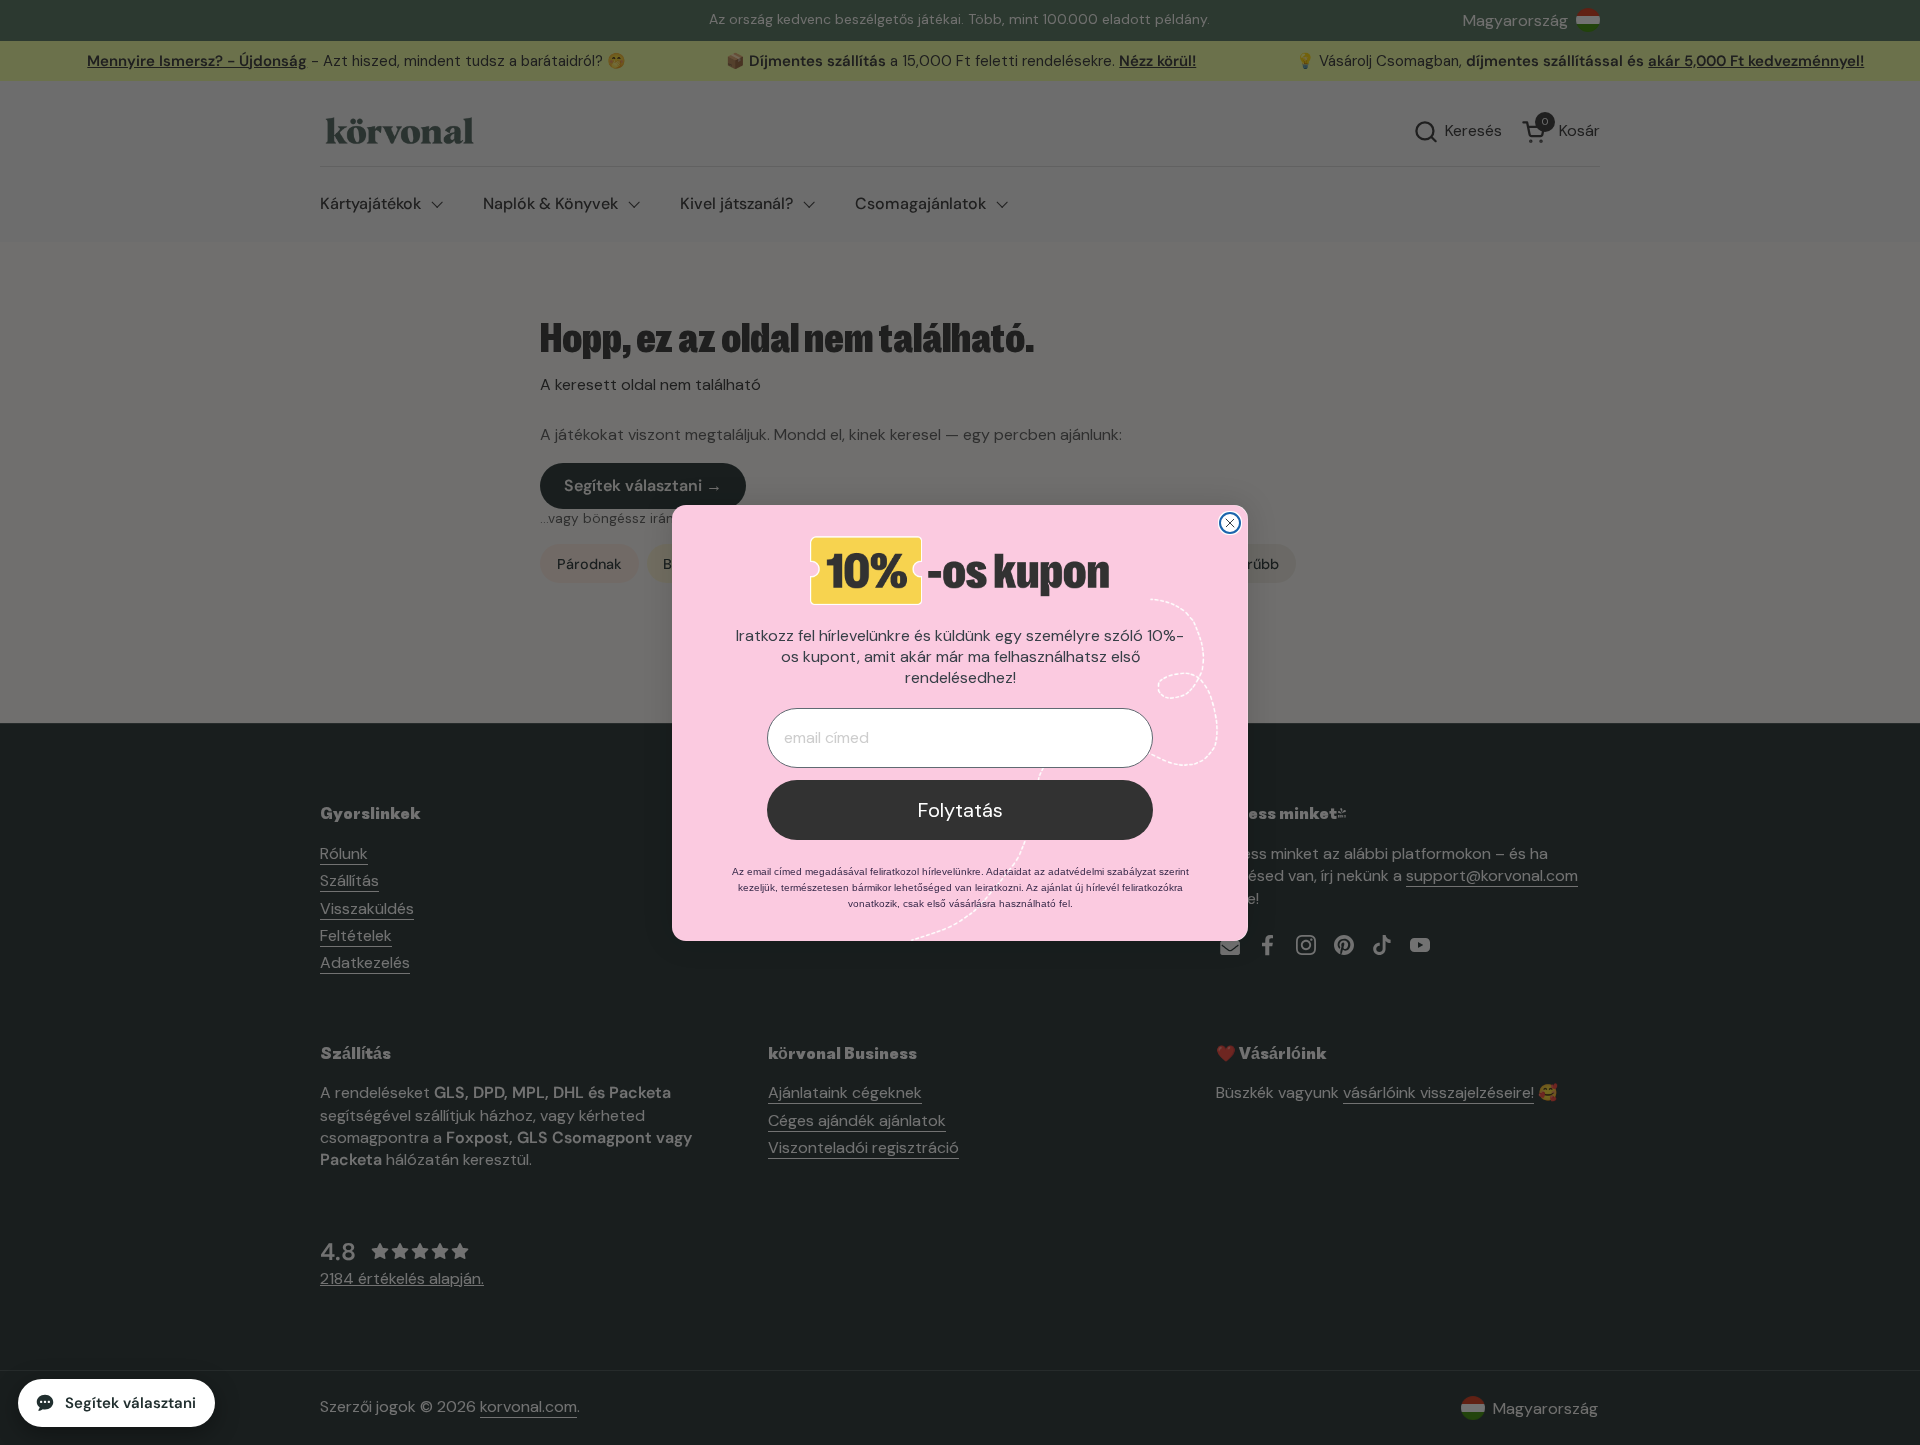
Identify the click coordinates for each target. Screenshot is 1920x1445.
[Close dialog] (1230, 523)
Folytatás (960, 810)
